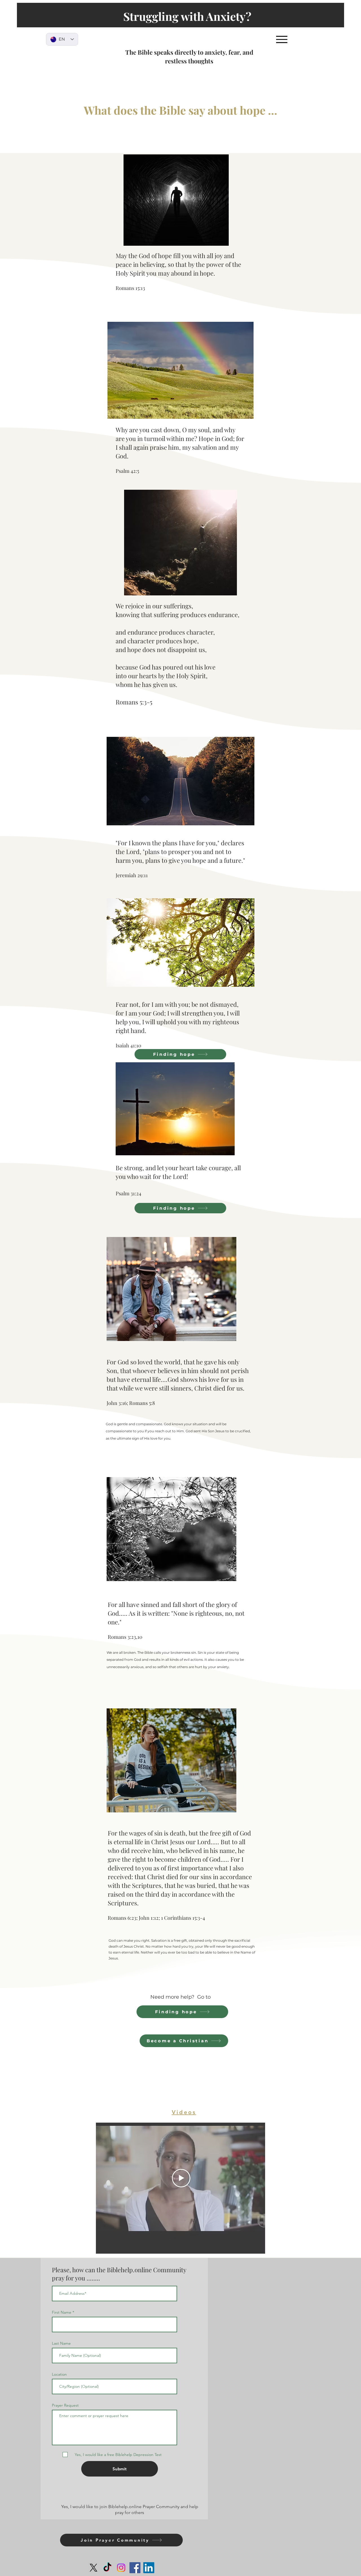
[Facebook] (135, 2568)
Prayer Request (65, 2405)
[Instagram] (121, 2568)
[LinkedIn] (149, 2568)
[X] (93, 2568)
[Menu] (282, 39)
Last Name (61, 2343)
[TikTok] (107, 2568)
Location (59, 2374)
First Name (62, 2312)
